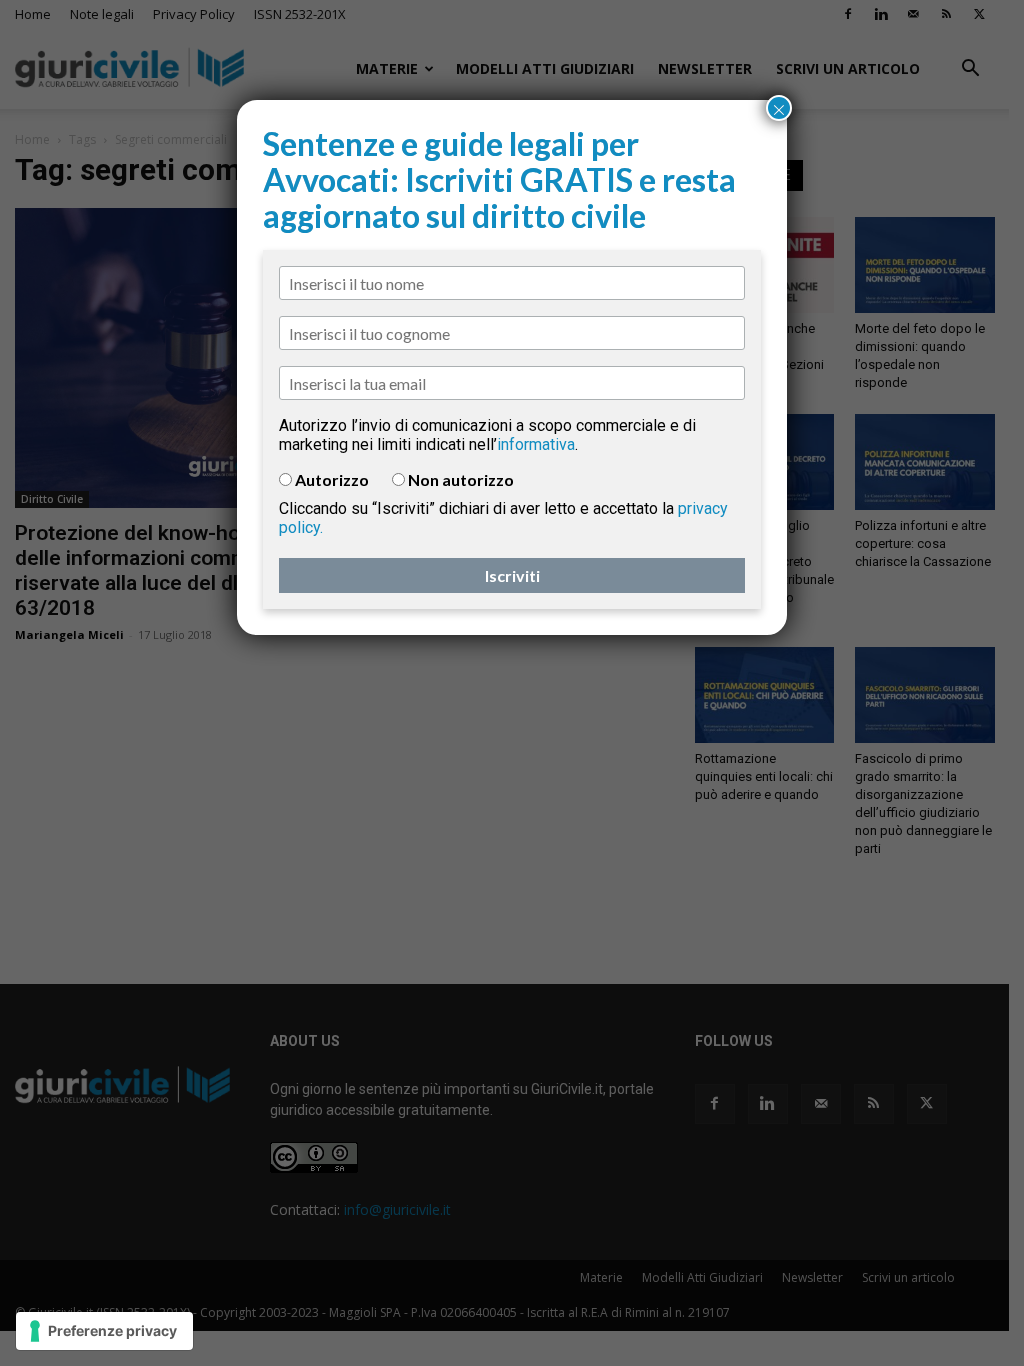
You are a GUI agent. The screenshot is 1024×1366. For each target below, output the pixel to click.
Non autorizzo (461, 479)
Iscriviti (512, 575)
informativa (536, 444)
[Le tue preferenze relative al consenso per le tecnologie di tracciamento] (104, 1331)
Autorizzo (332, 479)
